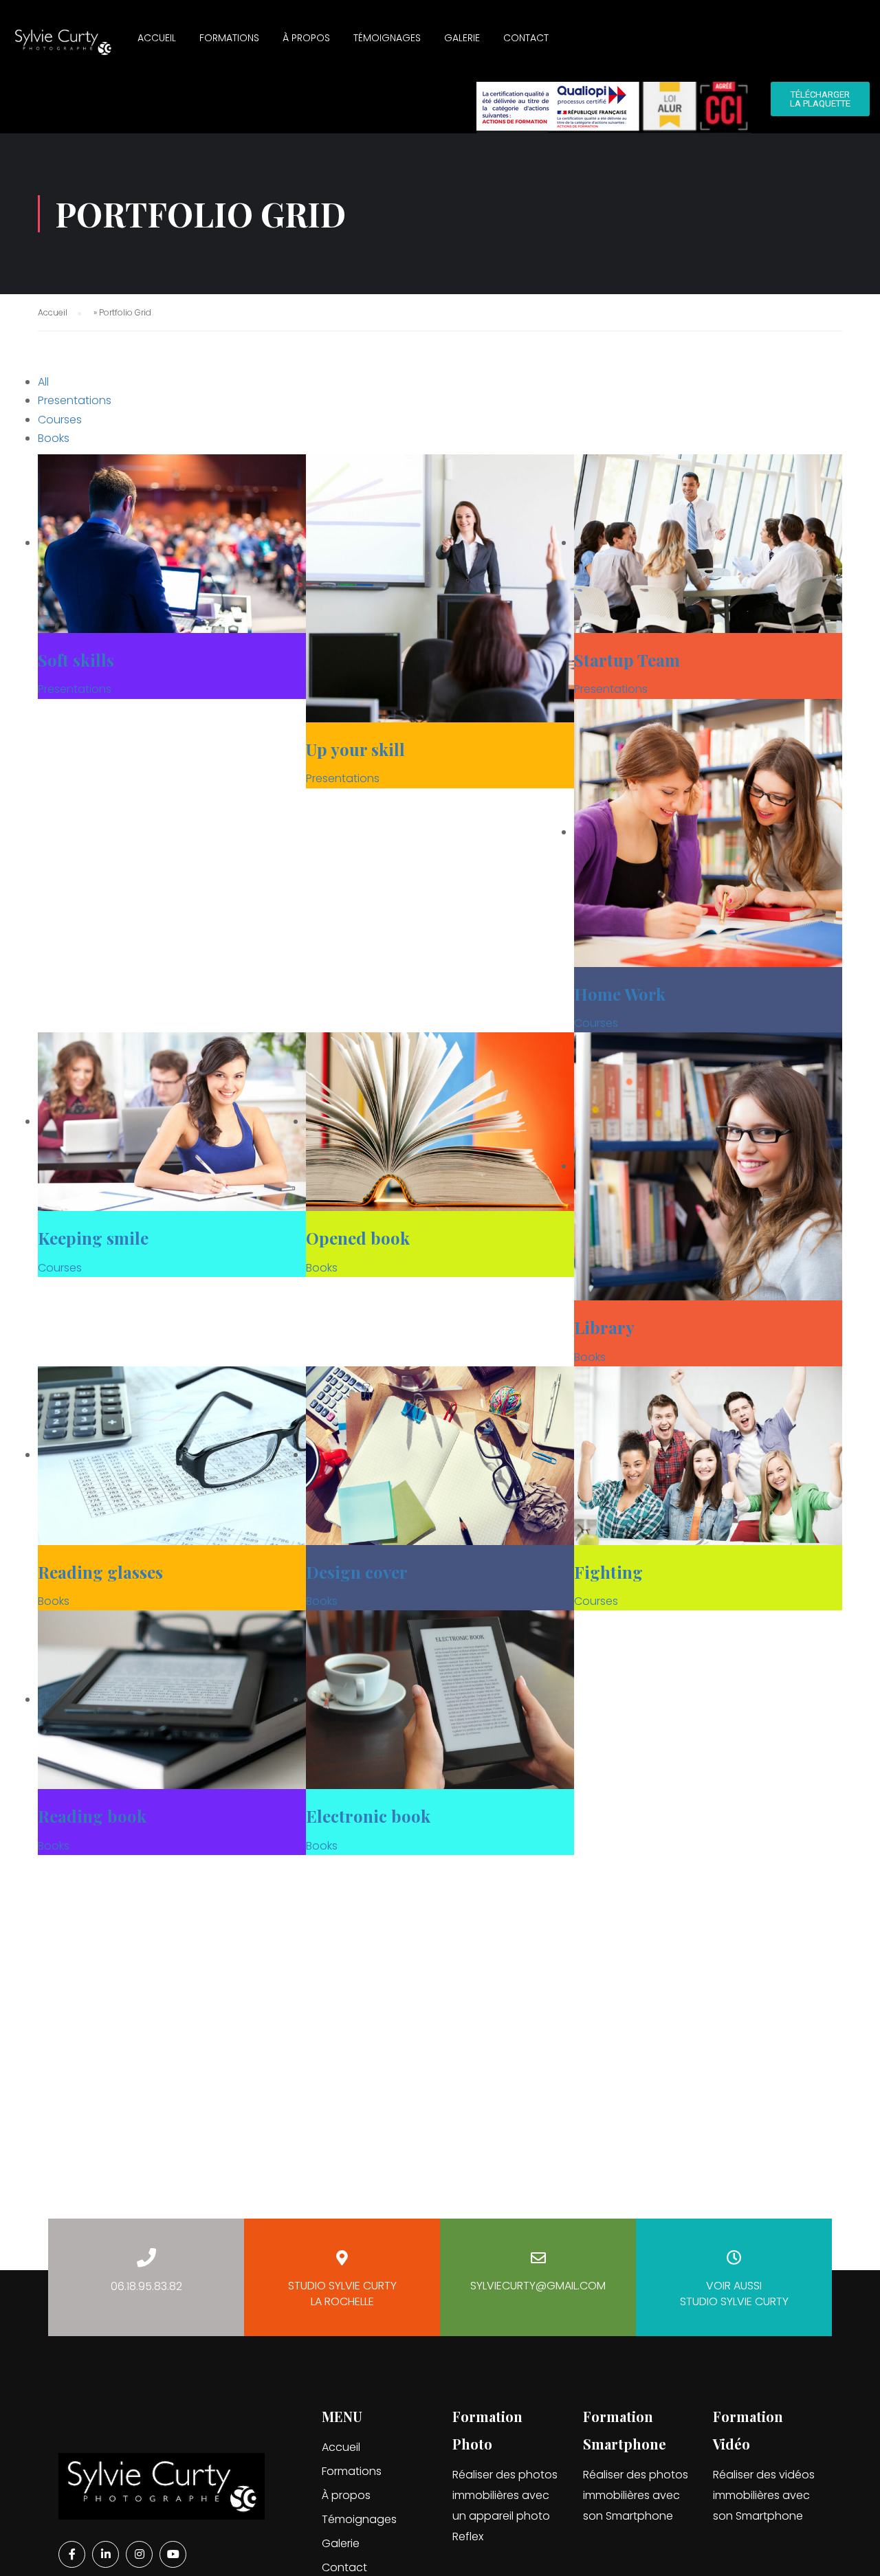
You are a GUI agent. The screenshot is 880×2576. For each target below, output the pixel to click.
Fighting (608, 1572)
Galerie (462, 38)
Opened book (358, 1238)
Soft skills (76, 660)
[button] (820, 99)
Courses (60, 420)
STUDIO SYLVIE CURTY (734, 2294)
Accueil (157, 38)
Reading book (92, 1816)
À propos (306, 38)
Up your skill (355, 749)
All (43, 382)
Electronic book (368, 1816)
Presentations (75, 400)
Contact (526, 38)
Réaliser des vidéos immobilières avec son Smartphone (764, 2495)
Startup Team (627, 660)
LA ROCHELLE (342, 2294)
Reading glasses (100, 1572)
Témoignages (387, 38)
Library (604, 1327)
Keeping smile (93, 1238)
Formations (229, 38)
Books (54, 438)
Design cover (357, 1572)
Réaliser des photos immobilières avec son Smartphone (636, 2495)
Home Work (620, 994)
